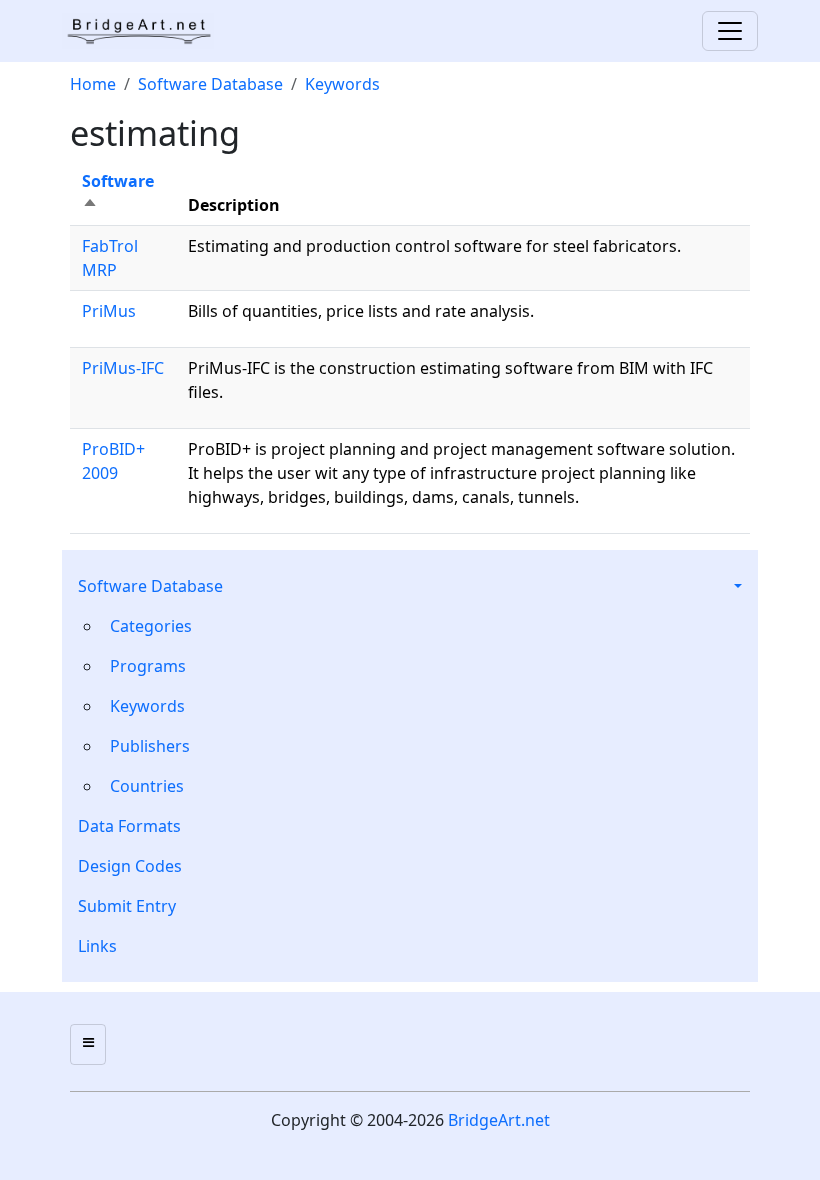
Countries (147, 786)
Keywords (147, 706)
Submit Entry (127, 906)
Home (93, 84)
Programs (148, 666)
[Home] (146, 31)
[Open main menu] (88, 1044)
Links (97, 946)
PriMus (109, 311)
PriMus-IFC (123, 368)
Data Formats (129, 826)
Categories (151, 626)
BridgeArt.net (499, 1120)
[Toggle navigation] (730, 31)
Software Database (150, 586)
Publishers (150, 746)
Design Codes (130, 866)
